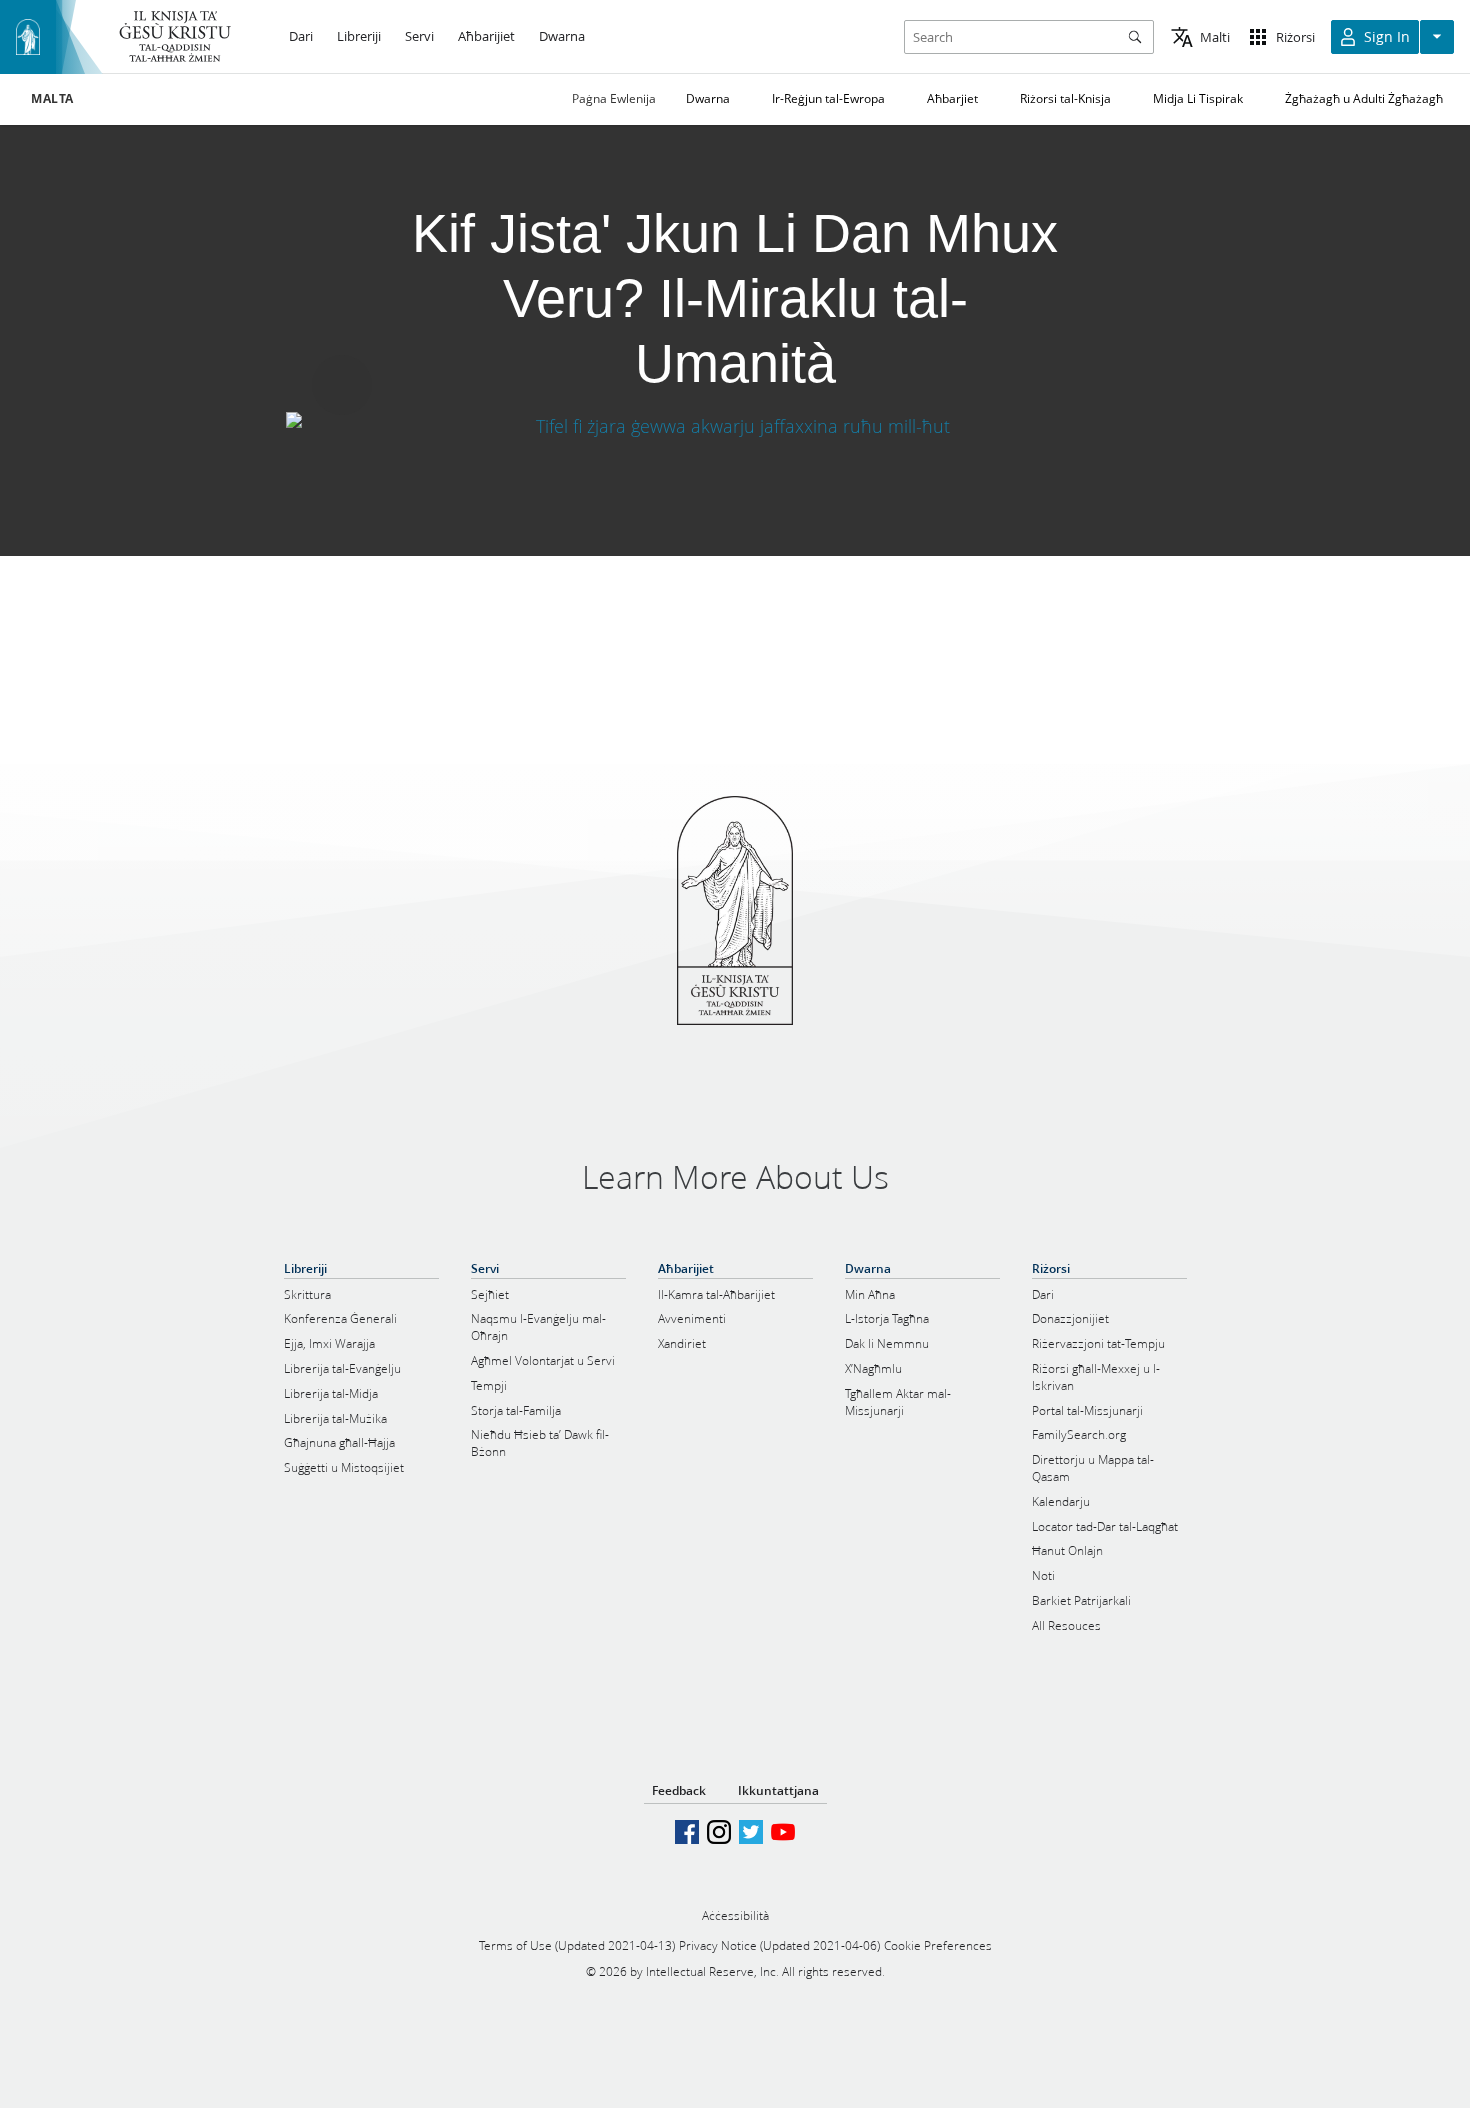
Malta (52, 99)
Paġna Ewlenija (614, 98)
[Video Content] (735, 425)
